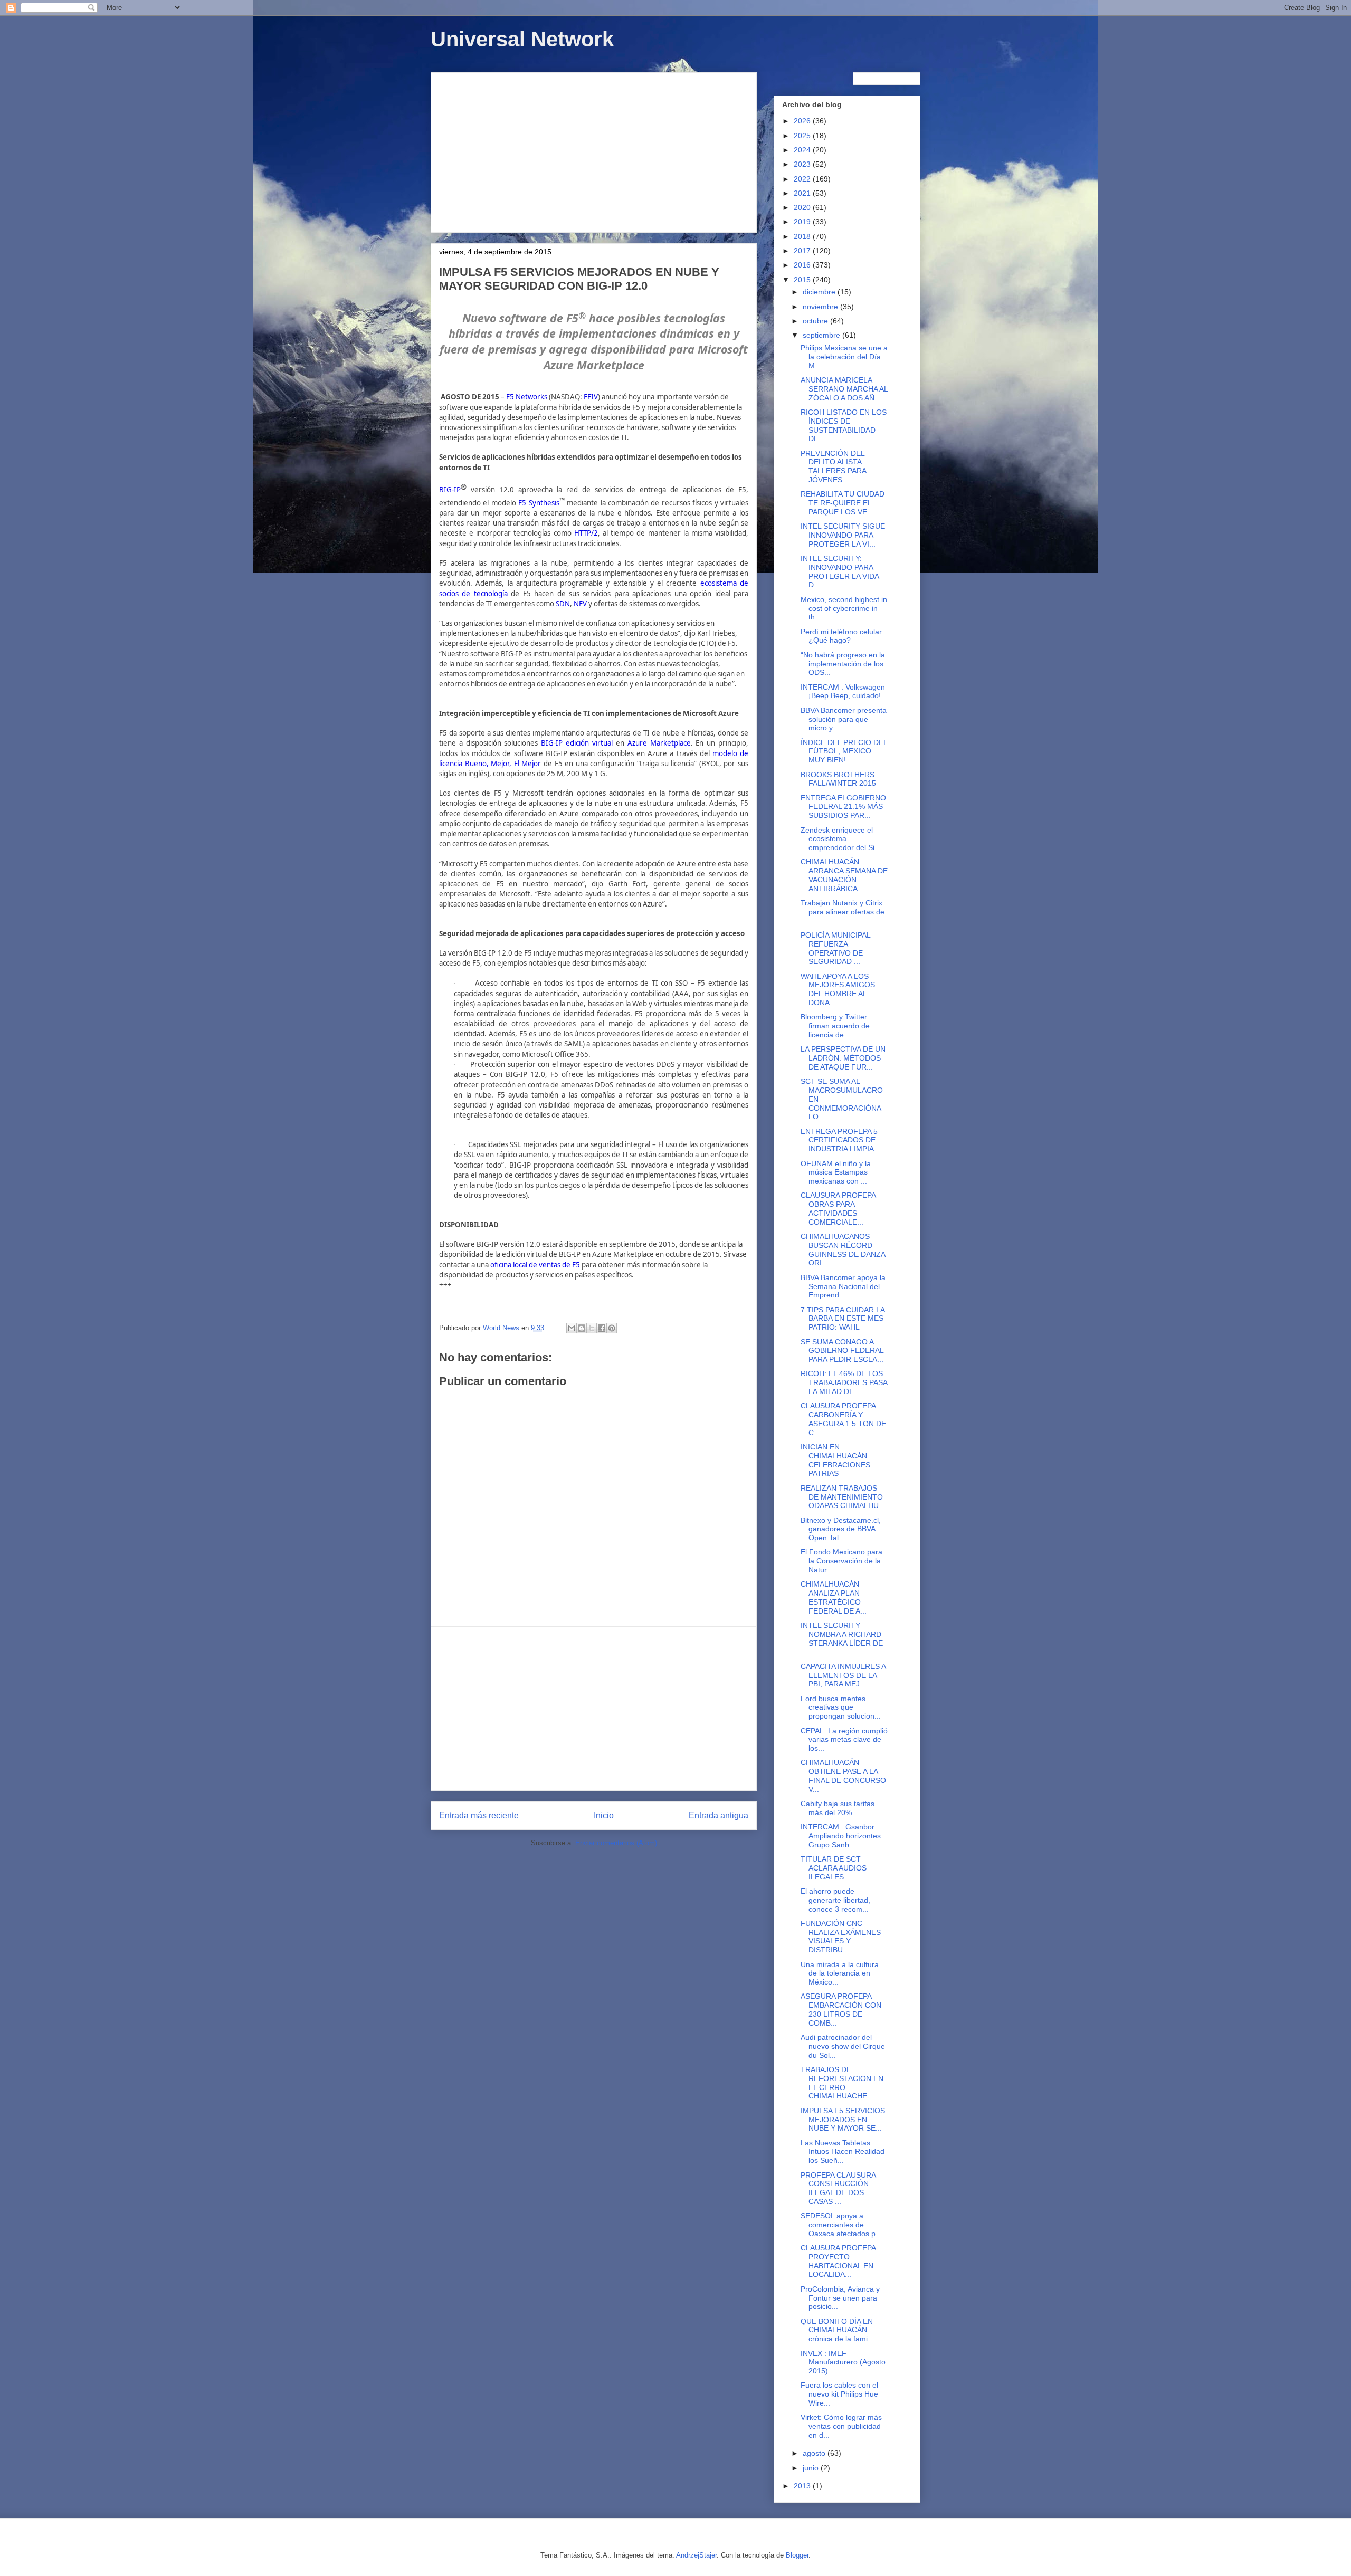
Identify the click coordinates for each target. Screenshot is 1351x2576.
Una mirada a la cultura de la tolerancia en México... (840, 1973)
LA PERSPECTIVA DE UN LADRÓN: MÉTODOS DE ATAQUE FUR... (843, 1058)
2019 (803, 222)
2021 (803, 193)
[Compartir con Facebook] (602, 1328)
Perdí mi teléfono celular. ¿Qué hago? (842, 636)
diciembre (820, 292)
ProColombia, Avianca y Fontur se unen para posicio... (840, 2298)
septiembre (822, 335)
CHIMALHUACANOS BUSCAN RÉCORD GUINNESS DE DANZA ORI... (843, 1249)
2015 (803, 280)
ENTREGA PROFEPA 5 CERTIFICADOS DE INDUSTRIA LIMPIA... (840, 1140)
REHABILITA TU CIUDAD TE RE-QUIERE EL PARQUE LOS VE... (843, 503)
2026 (803, 121)
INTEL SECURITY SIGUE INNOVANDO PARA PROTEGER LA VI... (843, 535)
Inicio (604, 1815)
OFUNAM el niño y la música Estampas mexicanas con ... (836, 1172)
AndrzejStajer (696, 2555)
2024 (803, 150)
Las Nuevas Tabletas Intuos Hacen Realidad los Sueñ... (843, 2152)
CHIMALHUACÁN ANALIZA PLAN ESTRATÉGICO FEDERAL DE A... (834, 1597)
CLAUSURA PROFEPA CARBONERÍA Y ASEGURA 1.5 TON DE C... (843, 1419)
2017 (803, 251)
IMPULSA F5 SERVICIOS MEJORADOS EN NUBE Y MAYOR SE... (843, 2120)
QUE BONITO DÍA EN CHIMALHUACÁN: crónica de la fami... (837, 2330)
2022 (803, 179)
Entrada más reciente (479, 1815)
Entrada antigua (719, 1815)
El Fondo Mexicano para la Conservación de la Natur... (841, 1561)
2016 (803, 265)
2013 (803, 2486)
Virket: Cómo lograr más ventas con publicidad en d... (841, 2426)
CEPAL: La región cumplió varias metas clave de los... (844, 1740)
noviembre (821, 307)
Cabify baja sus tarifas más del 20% (838, 1808)
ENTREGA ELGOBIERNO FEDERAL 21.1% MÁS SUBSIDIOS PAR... (843, 807)
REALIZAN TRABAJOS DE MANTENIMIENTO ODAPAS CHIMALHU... (843, 1497)
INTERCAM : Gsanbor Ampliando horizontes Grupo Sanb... (841, 1836)
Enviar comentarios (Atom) (616, 1843)
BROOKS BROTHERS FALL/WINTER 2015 (838, 779)
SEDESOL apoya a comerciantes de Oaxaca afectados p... (841, 2225)
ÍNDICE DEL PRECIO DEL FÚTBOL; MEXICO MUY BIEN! (844, 751)
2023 (803, 164)
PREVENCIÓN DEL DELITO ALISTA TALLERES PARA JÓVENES (833, 466)
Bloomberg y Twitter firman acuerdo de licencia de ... (835, 1026)
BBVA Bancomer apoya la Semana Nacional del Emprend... (843, 1286)
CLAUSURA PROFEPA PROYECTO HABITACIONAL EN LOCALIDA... (838, 2261)
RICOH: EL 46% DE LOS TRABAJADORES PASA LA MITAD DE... (844, 1382)
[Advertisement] (594, 150)
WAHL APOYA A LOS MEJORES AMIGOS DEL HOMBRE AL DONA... (838, 989)
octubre (816, 321)
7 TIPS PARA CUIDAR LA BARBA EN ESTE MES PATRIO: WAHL (843, 1319)
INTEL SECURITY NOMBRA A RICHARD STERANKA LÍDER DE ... (842, 1638)
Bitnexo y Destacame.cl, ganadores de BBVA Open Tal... (841, 1529)
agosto (815, 2453)
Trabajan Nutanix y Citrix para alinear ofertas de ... (843, 912)
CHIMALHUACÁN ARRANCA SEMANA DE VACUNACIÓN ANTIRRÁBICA (844, 875)
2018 (803, 236)
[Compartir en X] (592, 1328)
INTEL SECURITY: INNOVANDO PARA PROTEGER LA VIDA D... (840, 571)
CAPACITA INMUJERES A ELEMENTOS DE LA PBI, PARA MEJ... (843, 1675)
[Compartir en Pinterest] (612, 1328)
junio (812, 2468)
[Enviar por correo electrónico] (572, 1328)
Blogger (797, 2555)
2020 (803, 207)
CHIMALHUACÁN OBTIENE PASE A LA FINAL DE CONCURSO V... (843, 1776)
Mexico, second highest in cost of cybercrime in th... (844, 608)
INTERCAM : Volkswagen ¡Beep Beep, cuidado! (843, 691)
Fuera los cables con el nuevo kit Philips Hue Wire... (839, 2394)
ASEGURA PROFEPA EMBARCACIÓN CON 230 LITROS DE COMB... (841, 2009)
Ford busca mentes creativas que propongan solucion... (841, 1707)
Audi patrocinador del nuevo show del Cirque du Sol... (843, 2046)
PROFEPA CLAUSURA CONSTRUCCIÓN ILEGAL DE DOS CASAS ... (838, 2188)
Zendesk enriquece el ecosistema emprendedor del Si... (841, 839)
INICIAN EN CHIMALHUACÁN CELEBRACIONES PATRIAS (835, 1460)
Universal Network (522, 39)
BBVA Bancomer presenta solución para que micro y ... (844, 719)
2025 (803, 136)
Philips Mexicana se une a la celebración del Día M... (844, 357)
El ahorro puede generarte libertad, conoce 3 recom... (835, 1900)
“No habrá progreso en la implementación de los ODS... (843, 664)
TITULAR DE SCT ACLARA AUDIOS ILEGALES (834, 1868)
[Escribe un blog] (582, 1328)
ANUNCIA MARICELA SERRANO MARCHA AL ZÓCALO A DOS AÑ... (844, 389)
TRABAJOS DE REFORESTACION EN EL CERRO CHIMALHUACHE (842, 2083)
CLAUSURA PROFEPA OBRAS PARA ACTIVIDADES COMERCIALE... (838, 1208)
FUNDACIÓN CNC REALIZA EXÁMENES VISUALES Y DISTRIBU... (841, 1936)
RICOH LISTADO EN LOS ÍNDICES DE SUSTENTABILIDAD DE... (844, 425)
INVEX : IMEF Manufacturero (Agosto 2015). (843, 2362)
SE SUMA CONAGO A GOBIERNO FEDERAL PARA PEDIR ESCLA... (842, 1351)
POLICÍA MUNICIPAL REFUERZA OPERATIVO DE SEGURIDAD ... (835, 948)
